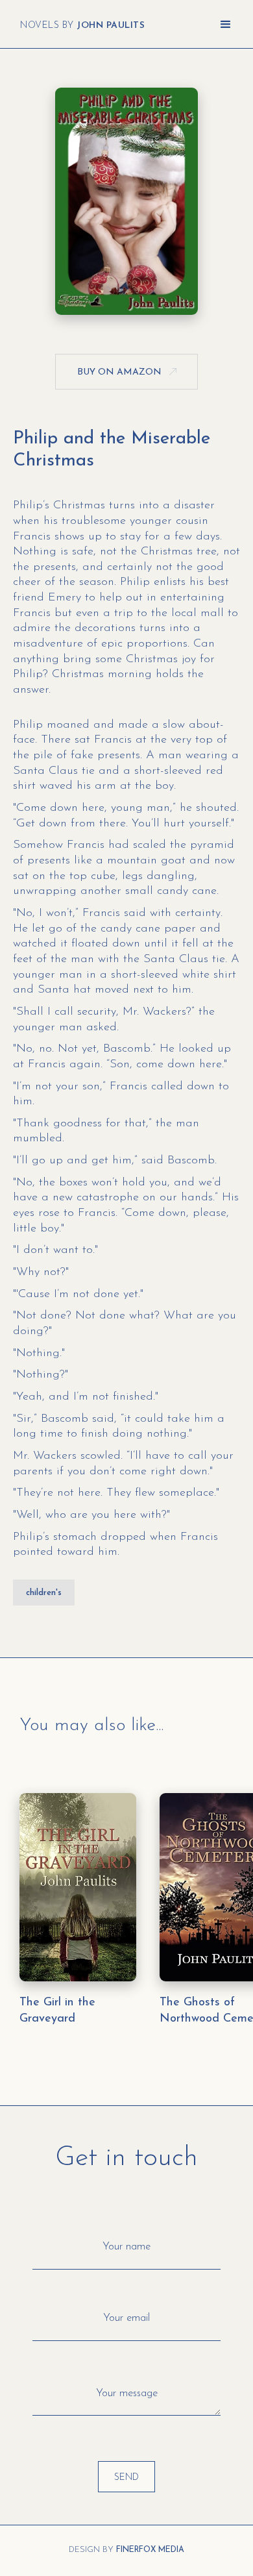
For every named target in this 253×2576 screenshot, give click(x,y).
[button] (226, 25)
